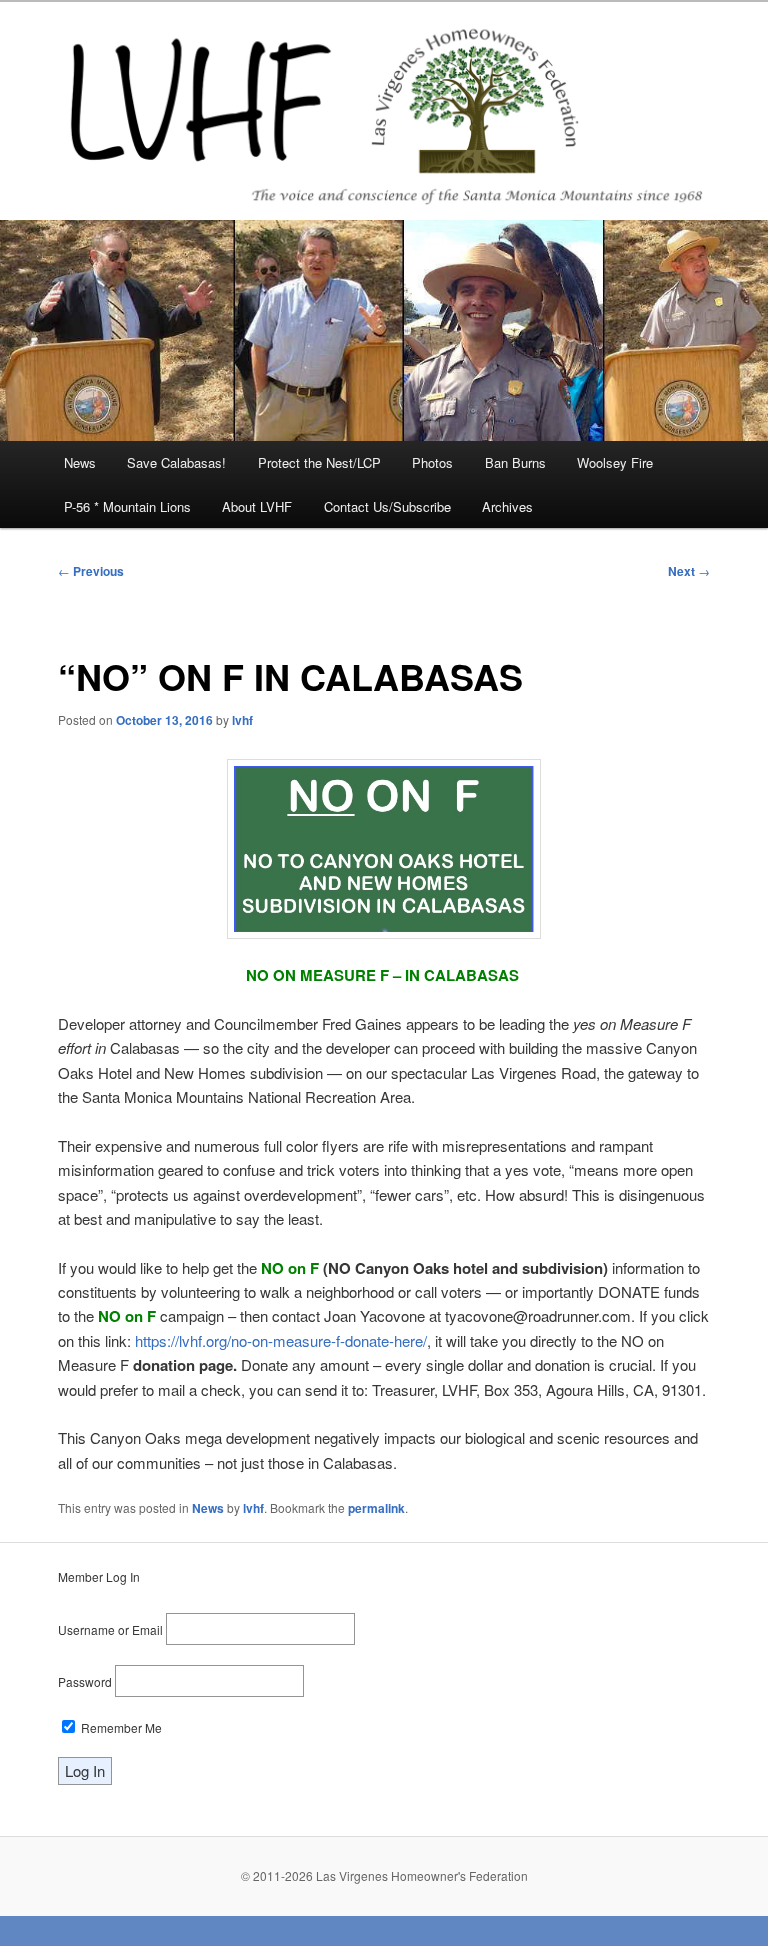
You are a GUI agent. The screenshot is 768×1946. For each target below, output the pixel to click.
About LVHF (257, 506)
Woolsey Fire (615, 462)
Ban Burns (515, 462)
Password (85, 1681)
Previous (91, 571)
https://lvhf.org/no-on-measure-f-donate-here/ (281, 1340)
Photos (432, 462)
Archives (507, 506)
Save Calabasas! (176, 462)
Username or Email (110, 1629)
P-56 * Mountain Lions (127, 506)
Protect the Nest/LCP (319, 462)
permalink (376, 1508)
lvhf (242, 720)
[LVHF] (383, 110)
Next (689, 571)
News (80, 462)
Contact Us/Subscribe (387, 506)
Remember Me (120, 1727)
